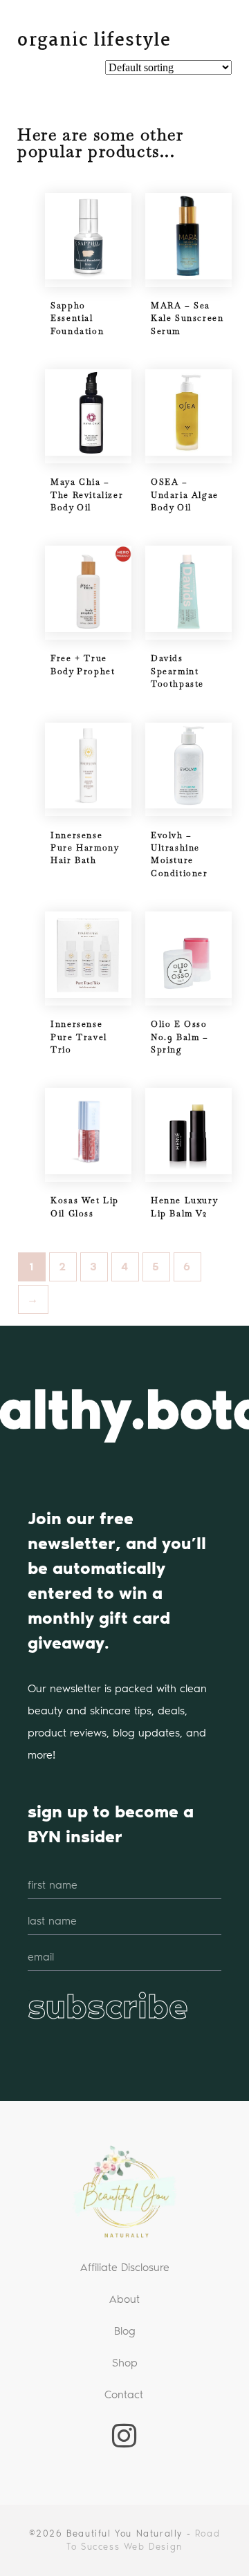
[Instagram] (124, 2436)
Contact (124, 2394)
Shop (125, 2363)
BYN (67, 28)
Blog (125, 2331)
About (124, 2299)
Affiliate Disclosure (125, 2267)
